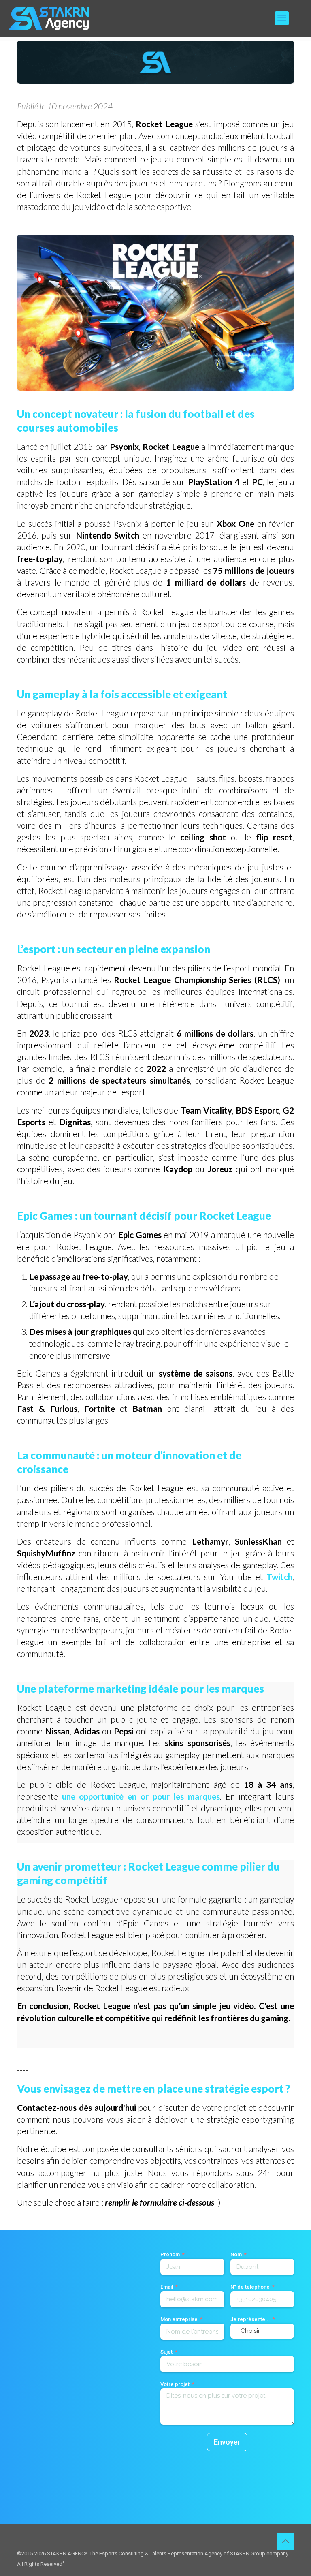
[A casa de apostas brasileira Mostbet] (63, 2561)
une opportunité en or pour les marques (141, 1796)
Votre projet (175, 2384)
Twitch (279, 1577)
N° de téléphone (250, 2287)
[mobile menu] (282, 18)
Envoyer (227, 2442)
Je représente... (250, 2319)
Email (167, 2287)
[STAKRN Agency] (49, 18)
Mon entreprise (179, 2319)
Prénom (170, 2254)
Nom (236, 2254)
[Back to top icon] (285, 2541)
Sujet (166, 2352)
